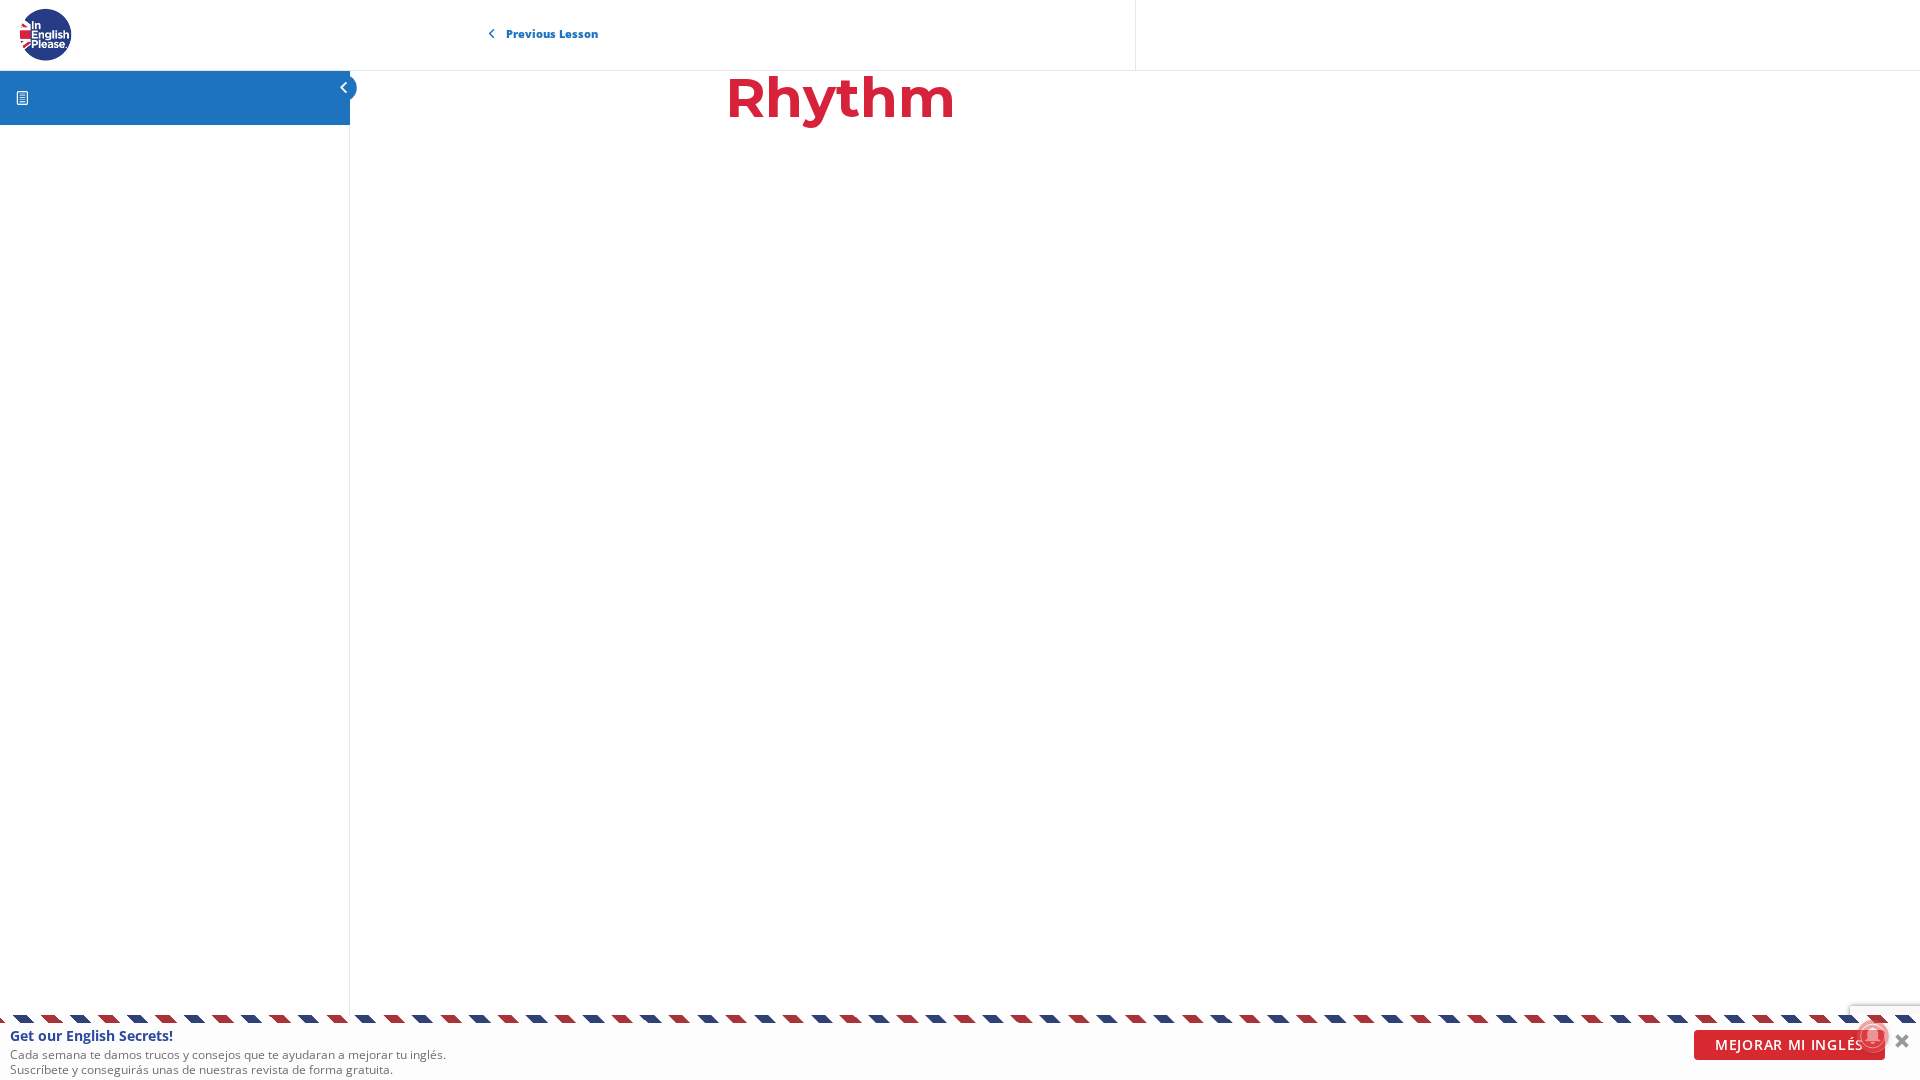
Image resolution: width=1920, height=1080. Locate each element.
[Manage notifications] (1873, 1036)
